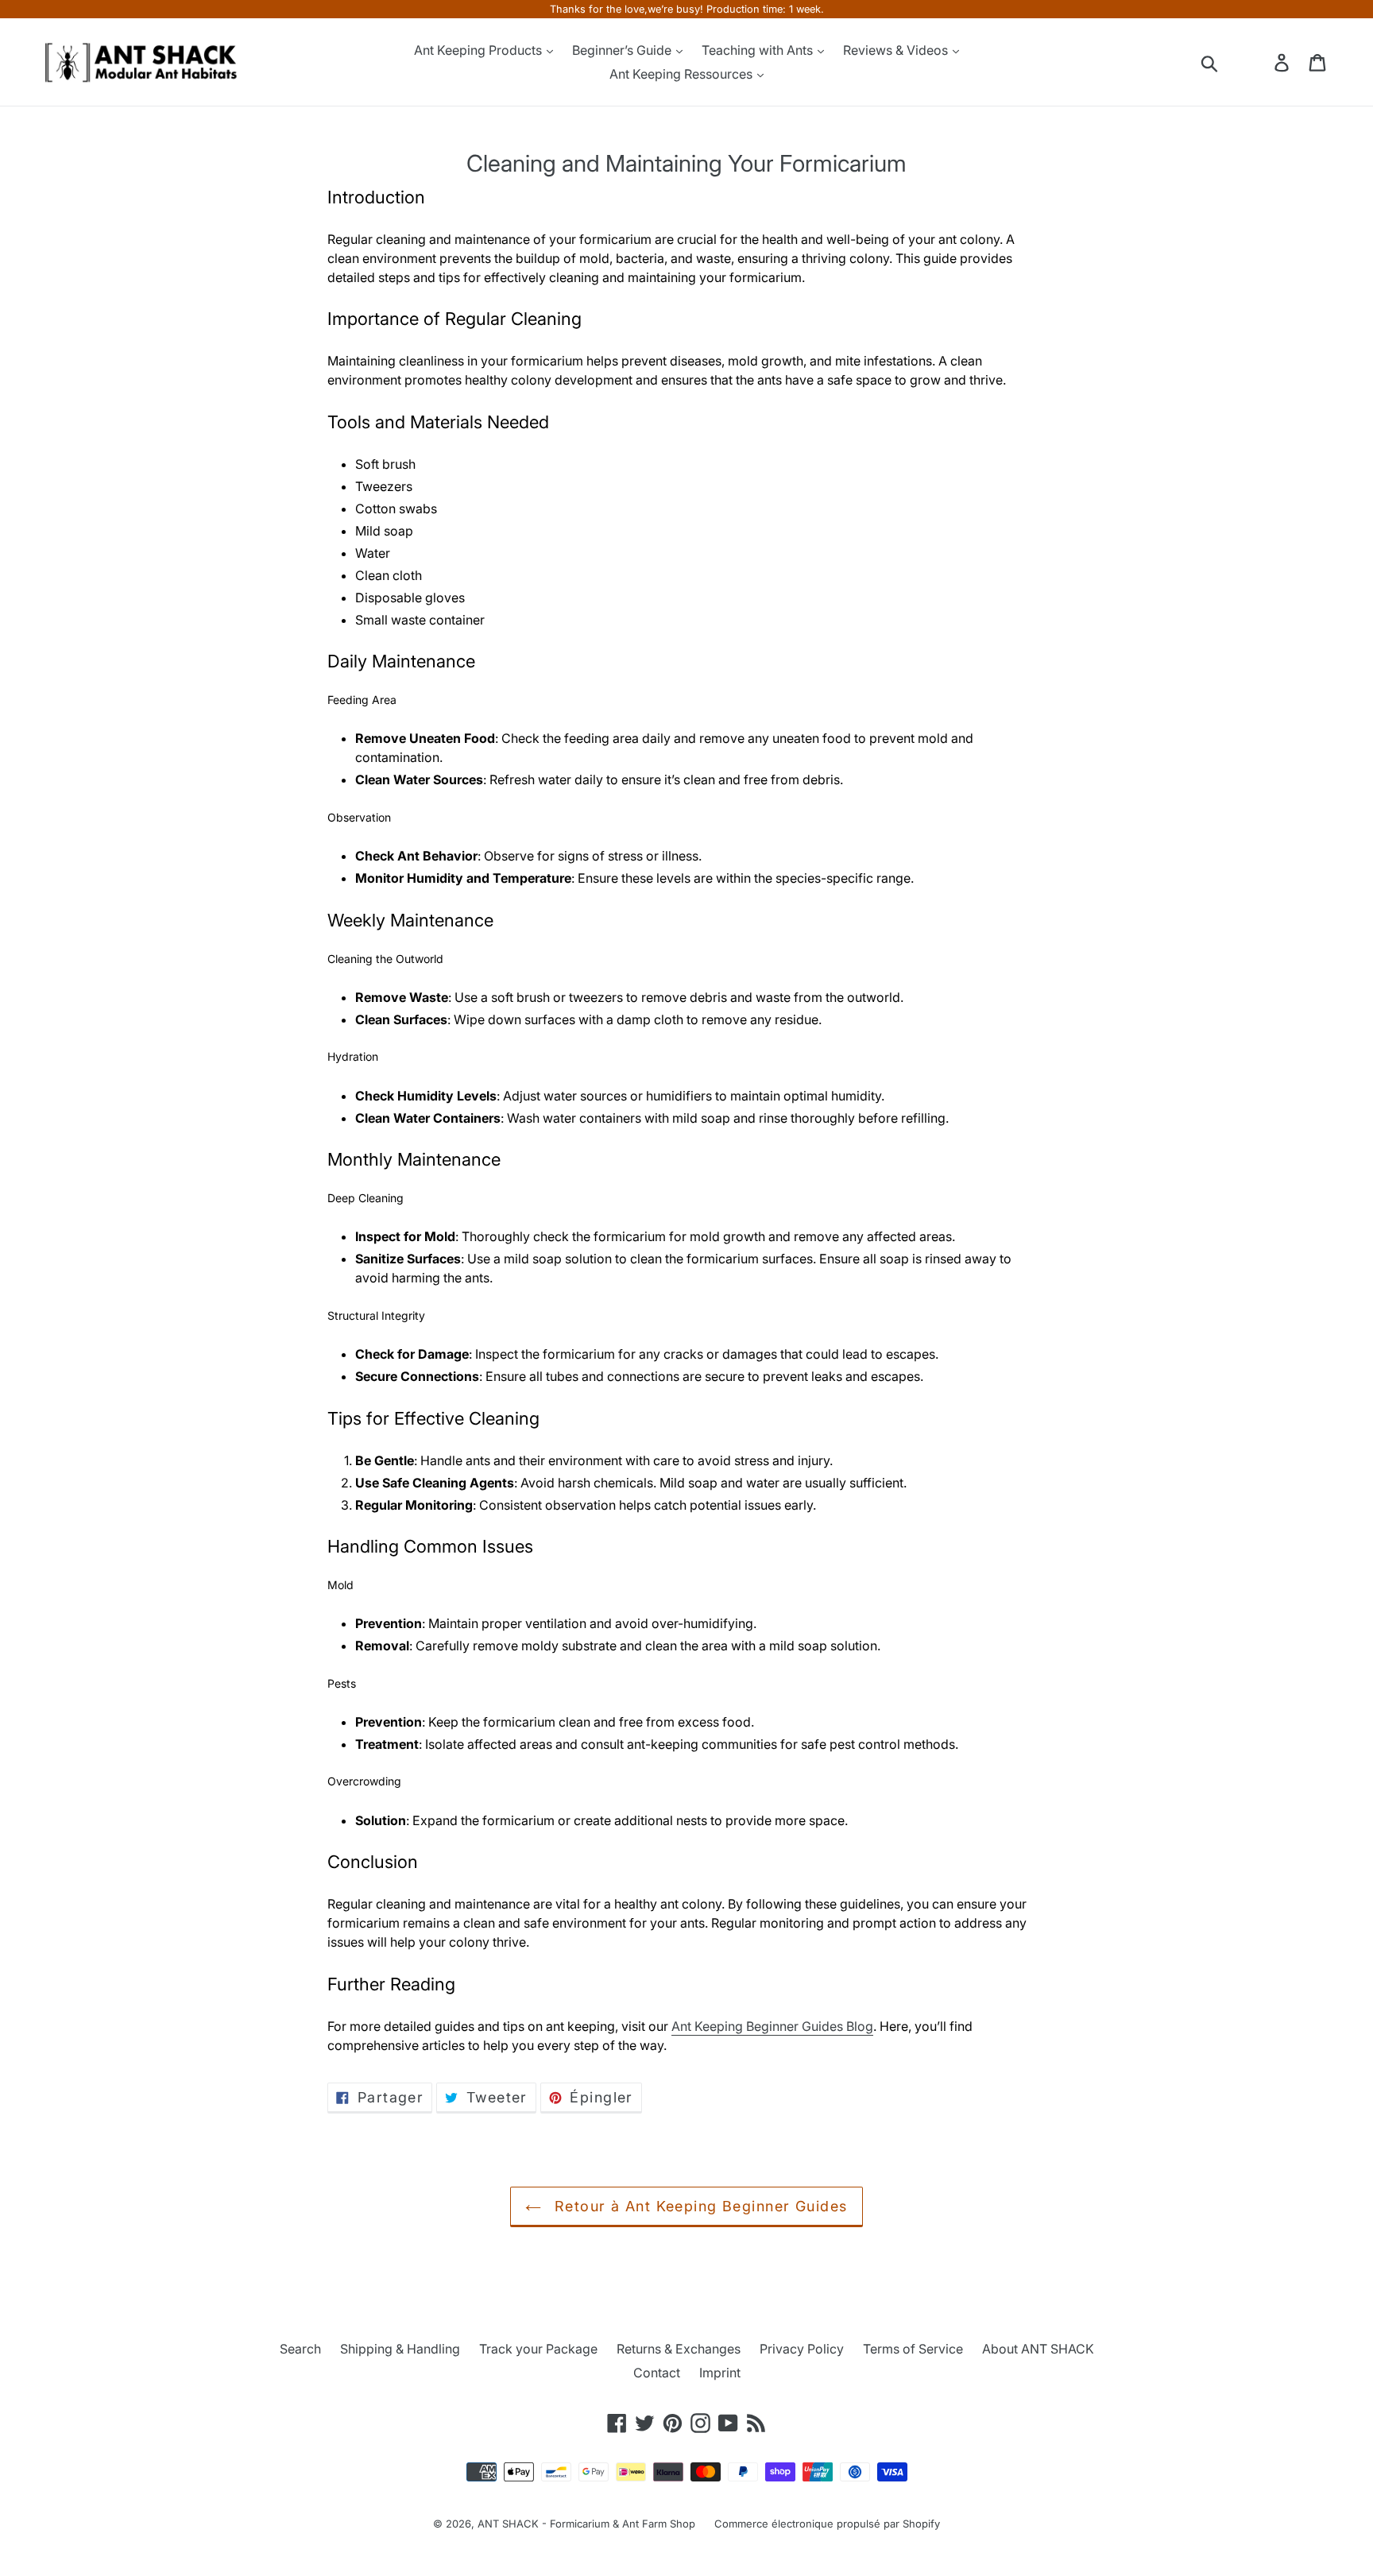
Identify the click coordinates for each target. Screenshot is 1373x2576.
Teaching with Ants (759, 50)
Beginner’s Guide (623, 50)
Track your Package (538, 2349)
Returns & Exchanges (679, 2349)
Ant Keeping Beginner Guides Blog (772, 2026)
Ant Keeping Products (480, 50)
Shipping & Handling (400, 2349)
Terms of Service (913, 2349)
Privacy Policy (802, 2349)
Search (300, 2349)
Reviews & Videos (897, 50)
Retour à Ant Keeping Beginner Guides (698, 2206)
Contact (657, 2373)
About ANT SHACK (1038, 2349)
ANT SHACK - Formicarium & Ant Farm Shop (586, 2524)
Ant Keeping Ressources (683, 74)
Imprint (720, 2373)
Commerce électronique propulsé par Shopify (827, 2524)
